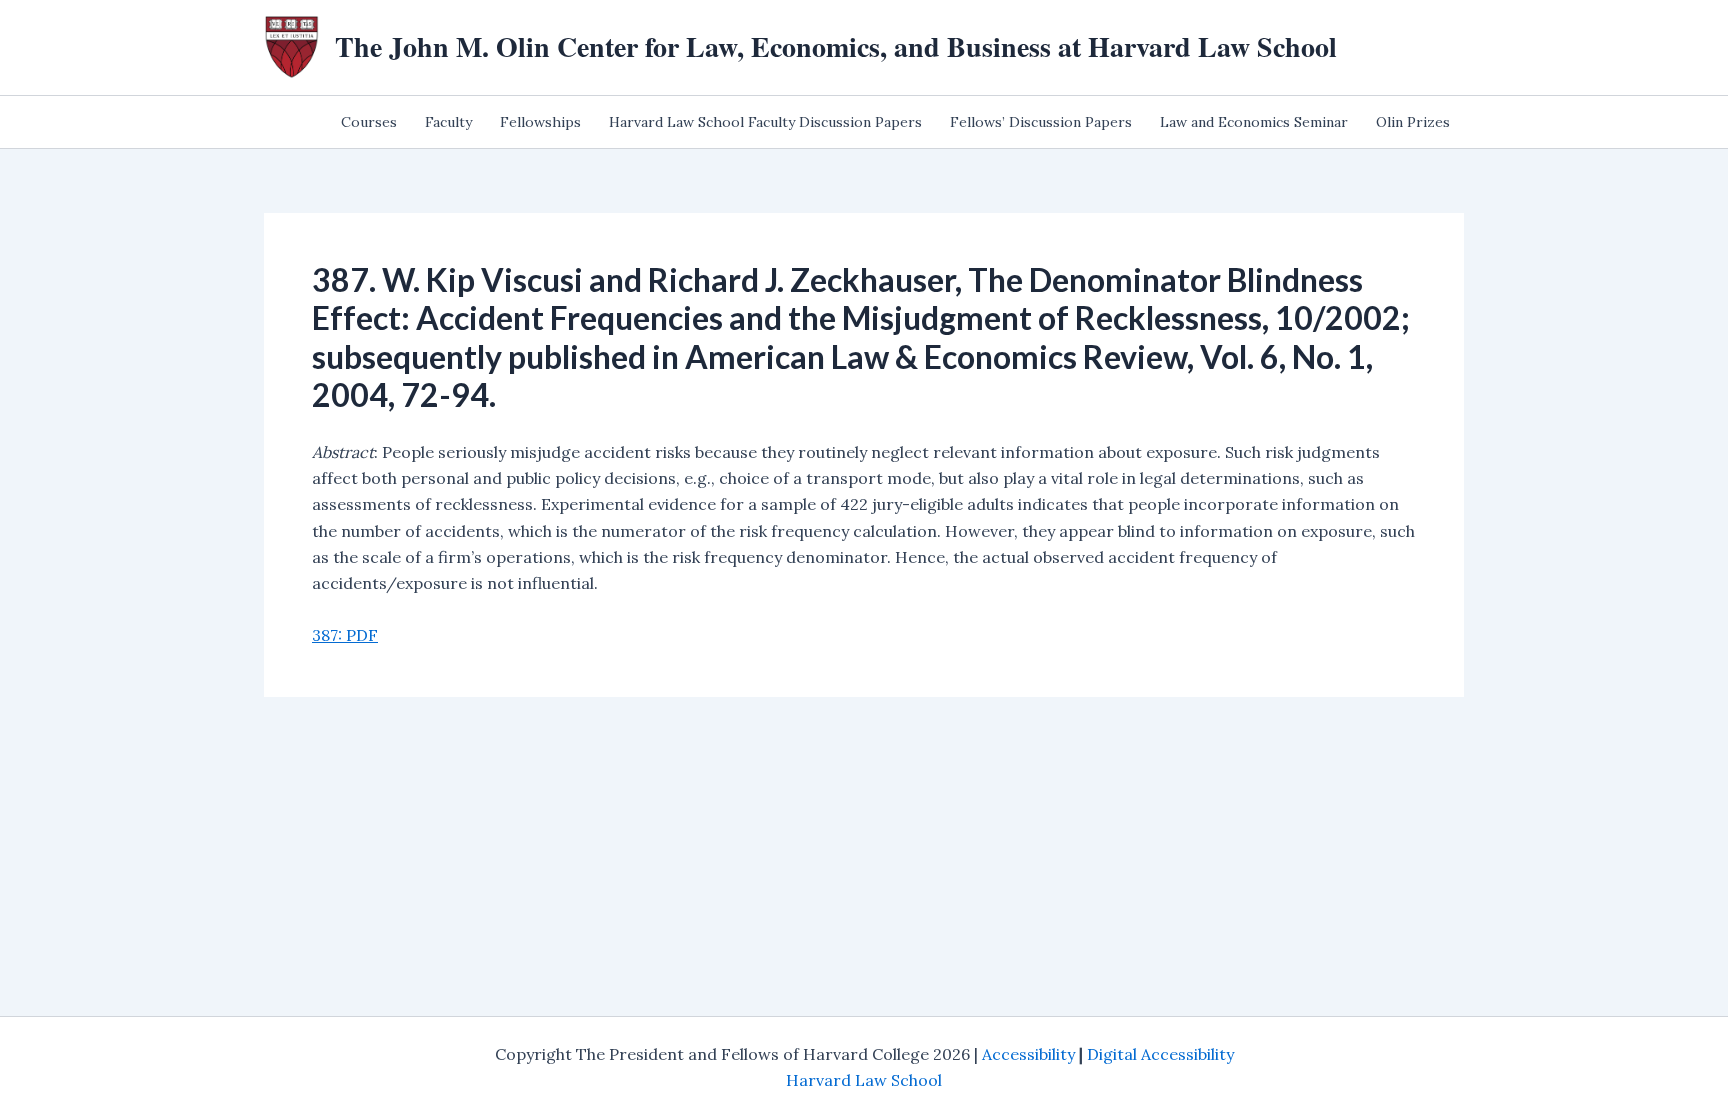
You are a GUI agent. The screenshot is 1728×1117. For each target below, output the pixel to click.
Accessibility (1028, 1054)
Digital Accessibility (1160, 1054)
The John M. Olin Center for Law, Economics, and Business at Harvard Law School (836, 46)
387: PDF (345, 635)
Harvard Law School (864, 1080)
